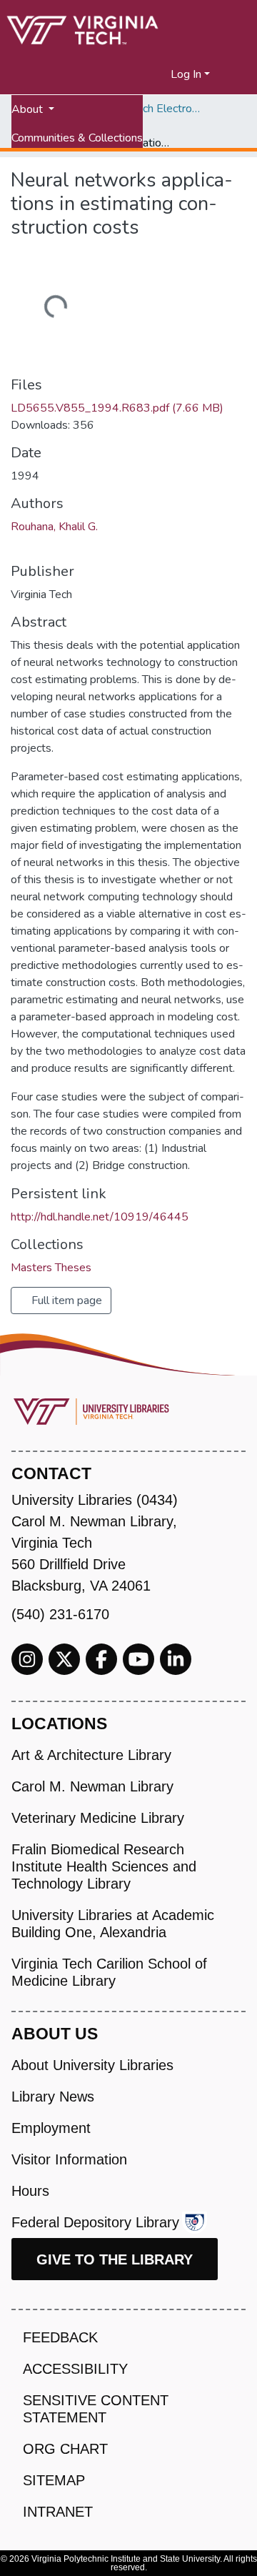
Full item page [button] (65, 1301)
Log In (186, 74)
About (29, 109)
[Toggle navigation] (237, 74)
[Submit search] (142, 74)
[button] (160, 74)
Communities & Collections (77, 138)
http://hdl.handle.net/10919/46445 (100, 1217)
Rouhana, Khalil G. (54, 527)
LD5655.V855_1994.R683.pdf (117, 408)
